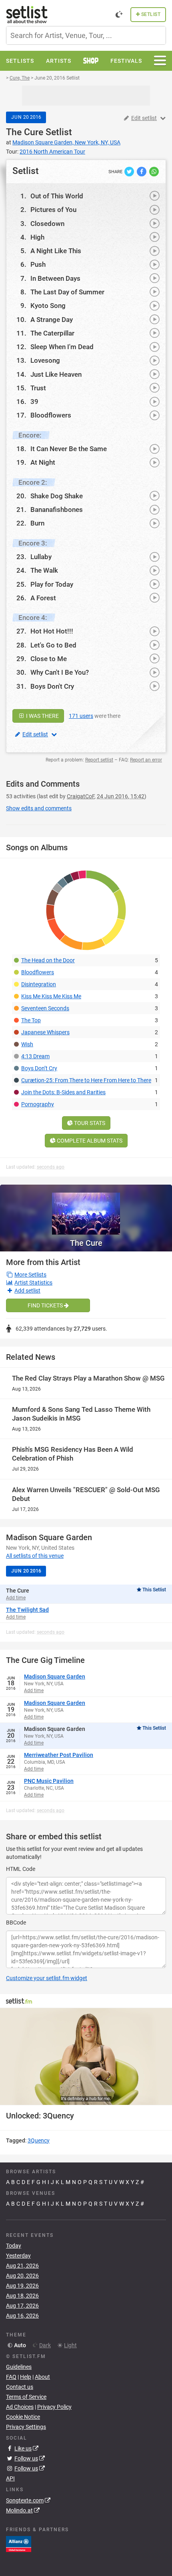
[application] (86, 2056)
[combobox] (86, 35)
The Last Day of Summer (67, 292)
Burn (37, 523)
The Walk (44, 570)
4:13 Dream (35, 1056)
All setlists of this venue (35, 1556)
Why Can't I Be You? (60, 672)
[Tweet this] (130, 171)
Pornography (38, 1104)
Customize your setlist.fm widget (47, 1978)
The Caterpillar (52, 333)
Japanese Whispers (45, 1032)
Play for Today (52, 584)
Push (38, 264)
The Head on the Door (48, 960)
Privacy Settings (26, 2427)
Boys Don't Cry (52, 686)
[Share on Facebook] (142, 171)
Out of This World (57, 196)
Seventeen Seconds (45, 1008)
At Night (43, 462)
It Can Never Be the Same (69, 449)
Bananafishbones (57, 510)
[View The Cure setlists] (86, 1210)
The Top (31, 1020)
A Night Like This (56, 251)
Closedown (47, 224)
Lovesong (45, 360)
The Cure (25, 132)
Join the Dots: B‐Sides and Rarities (63, 1092)
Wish (27, 1044)
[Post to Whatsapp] (154, 171)
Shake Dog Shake (57, 496)
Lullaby (41, 557)
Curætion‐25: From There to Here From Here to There (86, 1080)
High (37, 237)
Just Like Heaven (56, 374)
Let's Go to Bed (53, 645)
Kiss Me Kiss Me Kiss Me (51, 996)
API (10, 2478)
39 (34, 402)
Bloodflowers (51, 415)
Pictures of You (53, 210)
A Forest (43, 598)
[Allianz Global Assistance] (19, 2543)
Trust (38, 388)
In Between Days (55, 278)
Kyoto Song (48, 306)
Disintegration (39, 984)
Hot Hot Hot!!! (52, 631)
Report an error (146, 760)
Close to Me (49, 659)
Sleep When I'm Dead (62, 347)
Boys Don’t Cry (39, 1068)
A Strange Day (52, 320)
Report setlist (99, 760)
